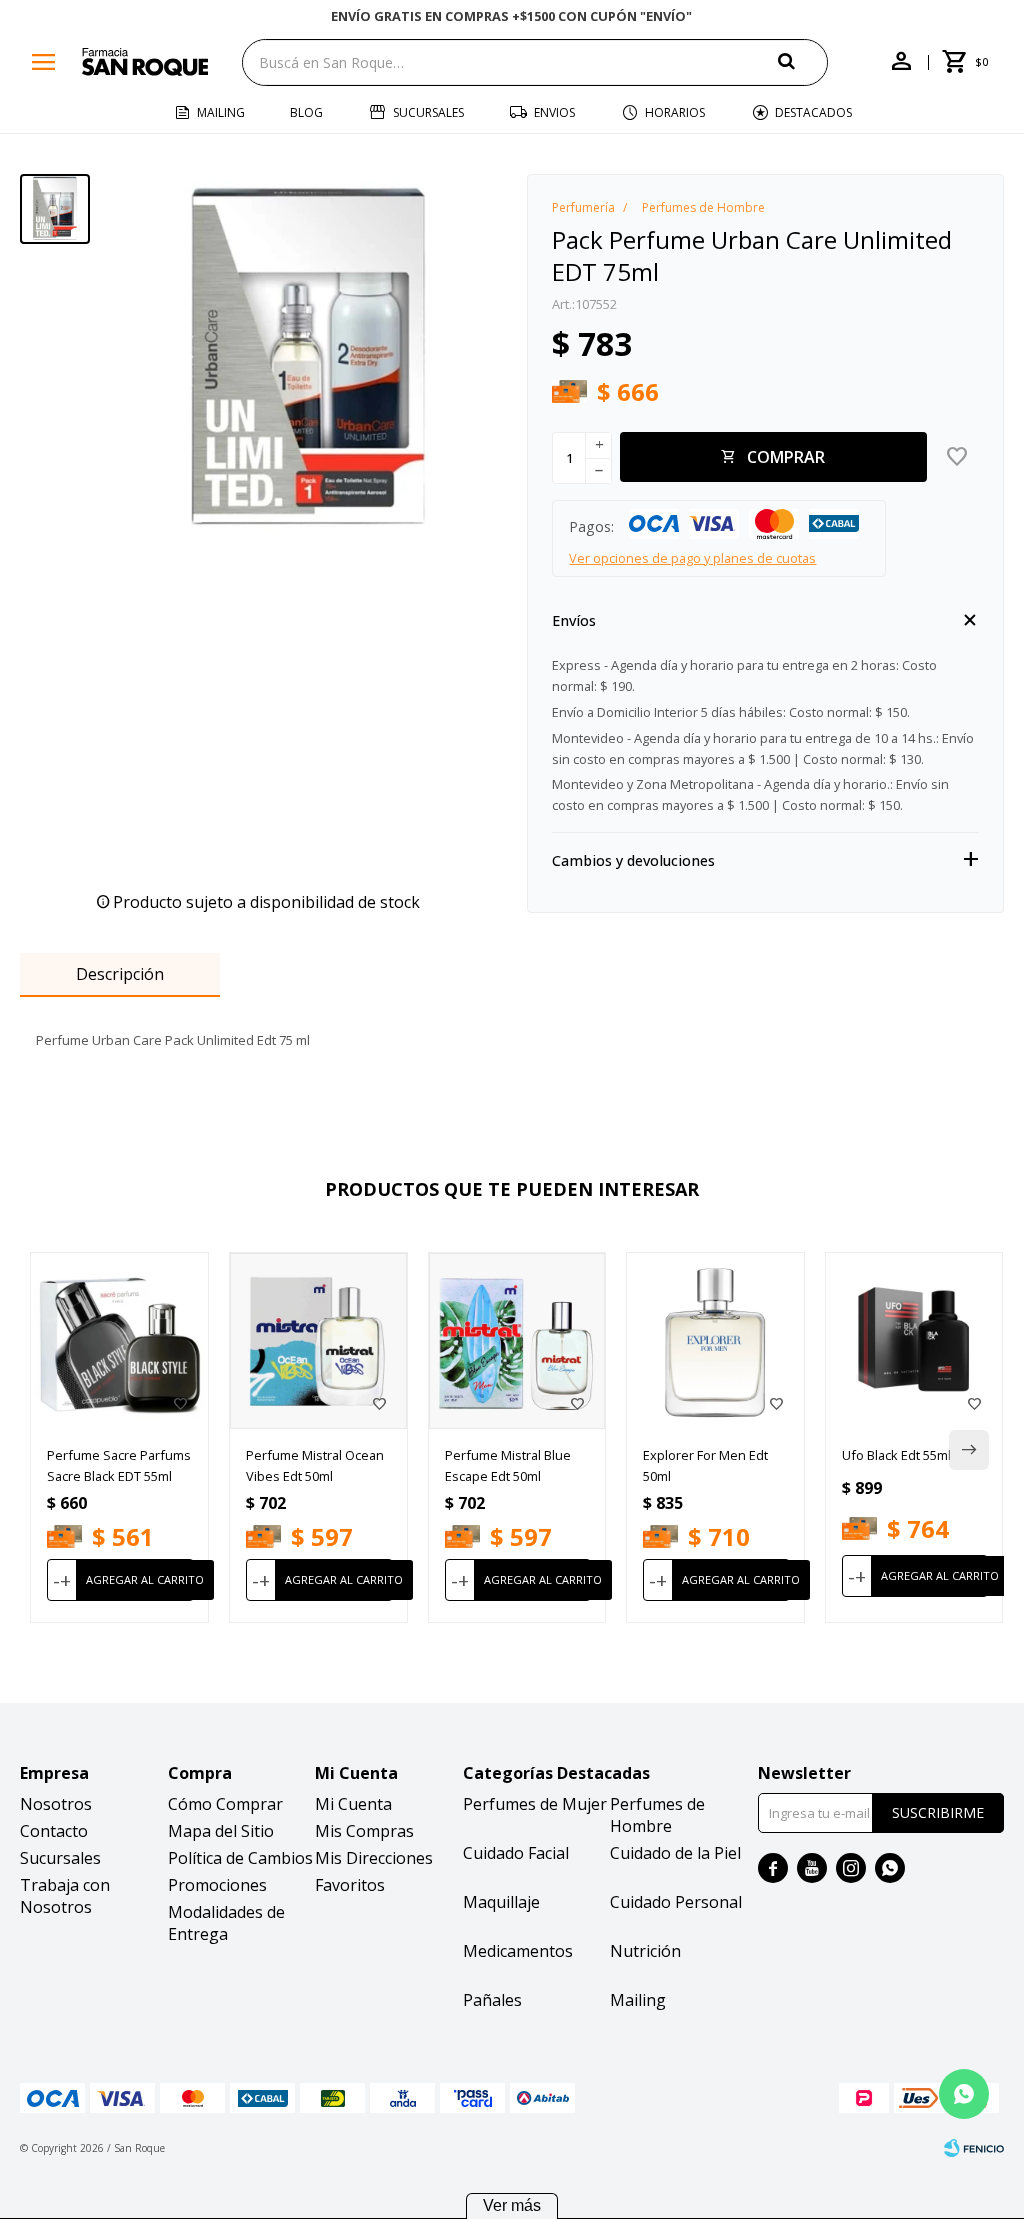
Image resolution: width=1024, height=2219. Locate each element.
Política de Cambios (240, 1858)
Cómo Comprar (225, 1804)
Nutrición (645, 1951)
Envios (554, 112)
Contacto (54, 1831)
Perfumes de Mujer (535, 1804)
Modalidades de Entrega (226, 1923)
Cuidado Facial (516, 1853)
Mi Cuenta (353, 1804)
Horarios (675, 112)
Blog (306, 112)
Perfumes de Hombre (657, 1815)
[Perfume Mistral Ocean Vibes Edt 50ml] (318, 1341)
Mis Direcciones (374, 1858)
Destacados (813, 112)
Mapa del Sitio (221, 1831)
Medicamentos (518, 1951)
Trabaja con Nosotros (65, 1896)
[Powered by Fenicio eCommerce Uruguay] (974, 2148)
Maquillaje (501, 1902)
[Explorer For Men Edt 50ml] (715, 1341)
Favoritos (350, 1885)
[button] (803, 61)
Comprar (786, 457)
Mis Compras (364, 1831)
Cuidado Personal (676, 1902)
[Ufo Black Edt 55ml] (914, 1341)
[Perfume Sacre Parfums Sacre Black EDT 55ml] (119, 1341)
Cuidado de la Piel (675, 1853)
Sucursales (428, 112)
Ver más (512, 2205)
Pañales (492, 2000)
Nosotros (56, 1804)
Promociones (217, 1885)
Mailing (221, 112)
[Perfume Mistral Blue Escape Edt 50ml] (517, 1341)
